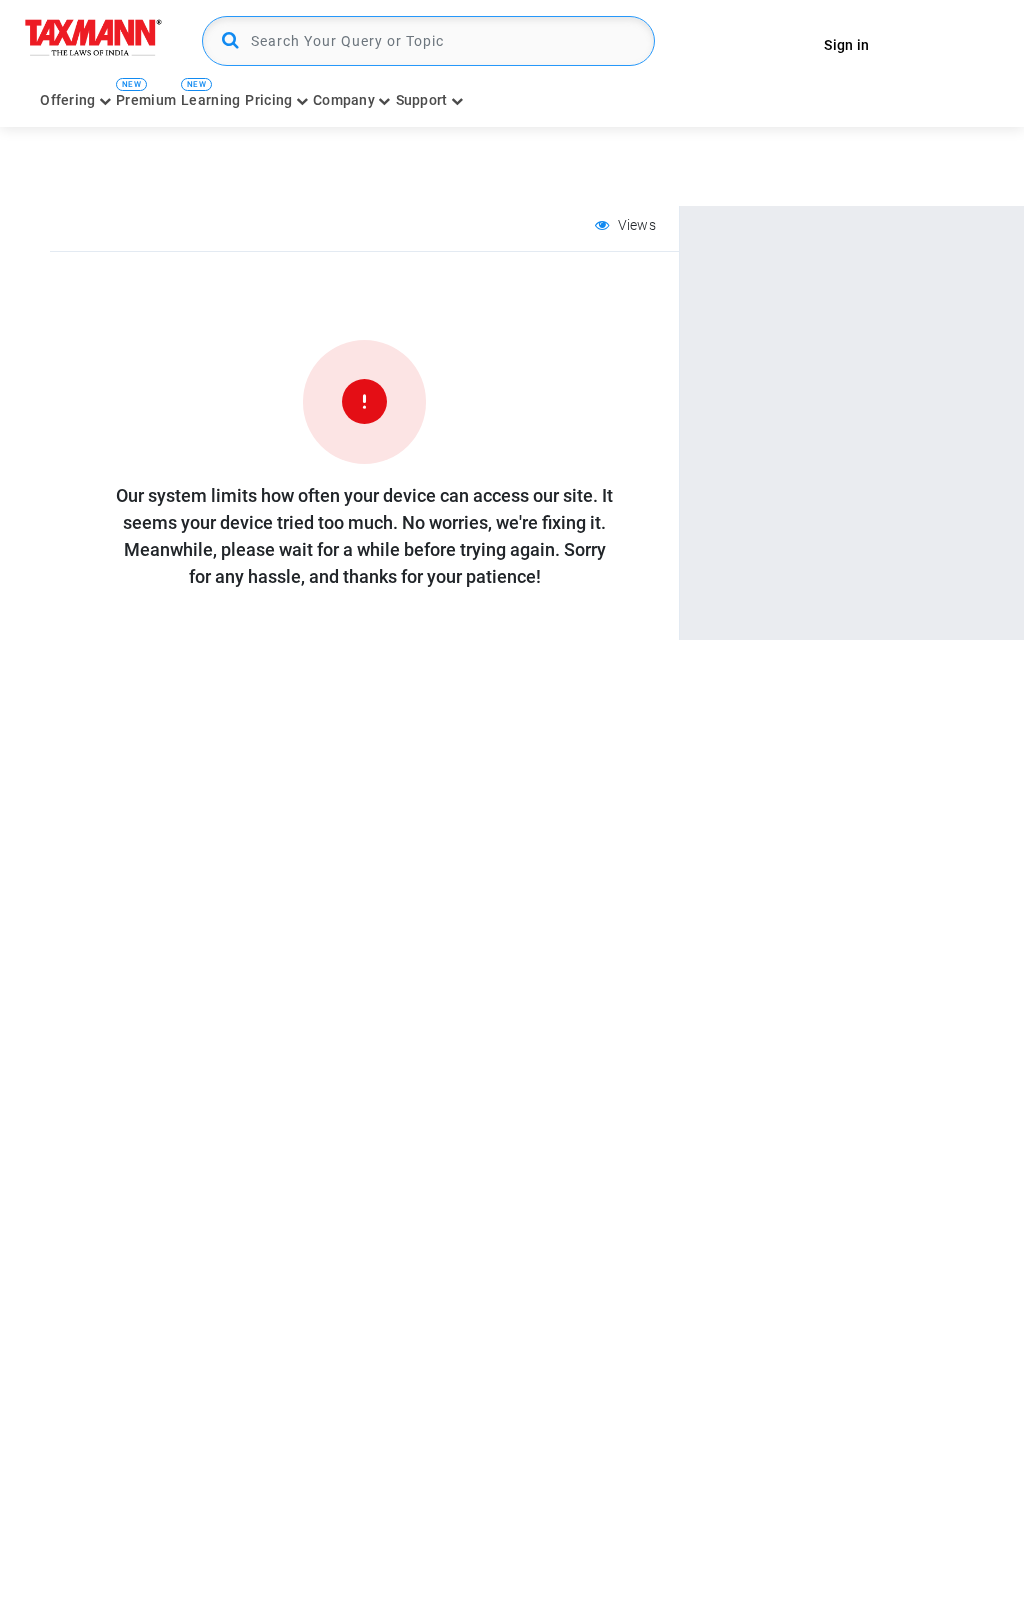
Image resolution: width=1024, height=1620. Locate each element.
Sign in (846, 45)
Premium (146, 100)
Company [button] (345, 100)
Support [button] (423, 100)
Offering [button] (69, 100)
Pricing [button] (270, 100)
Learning (210, 100)
